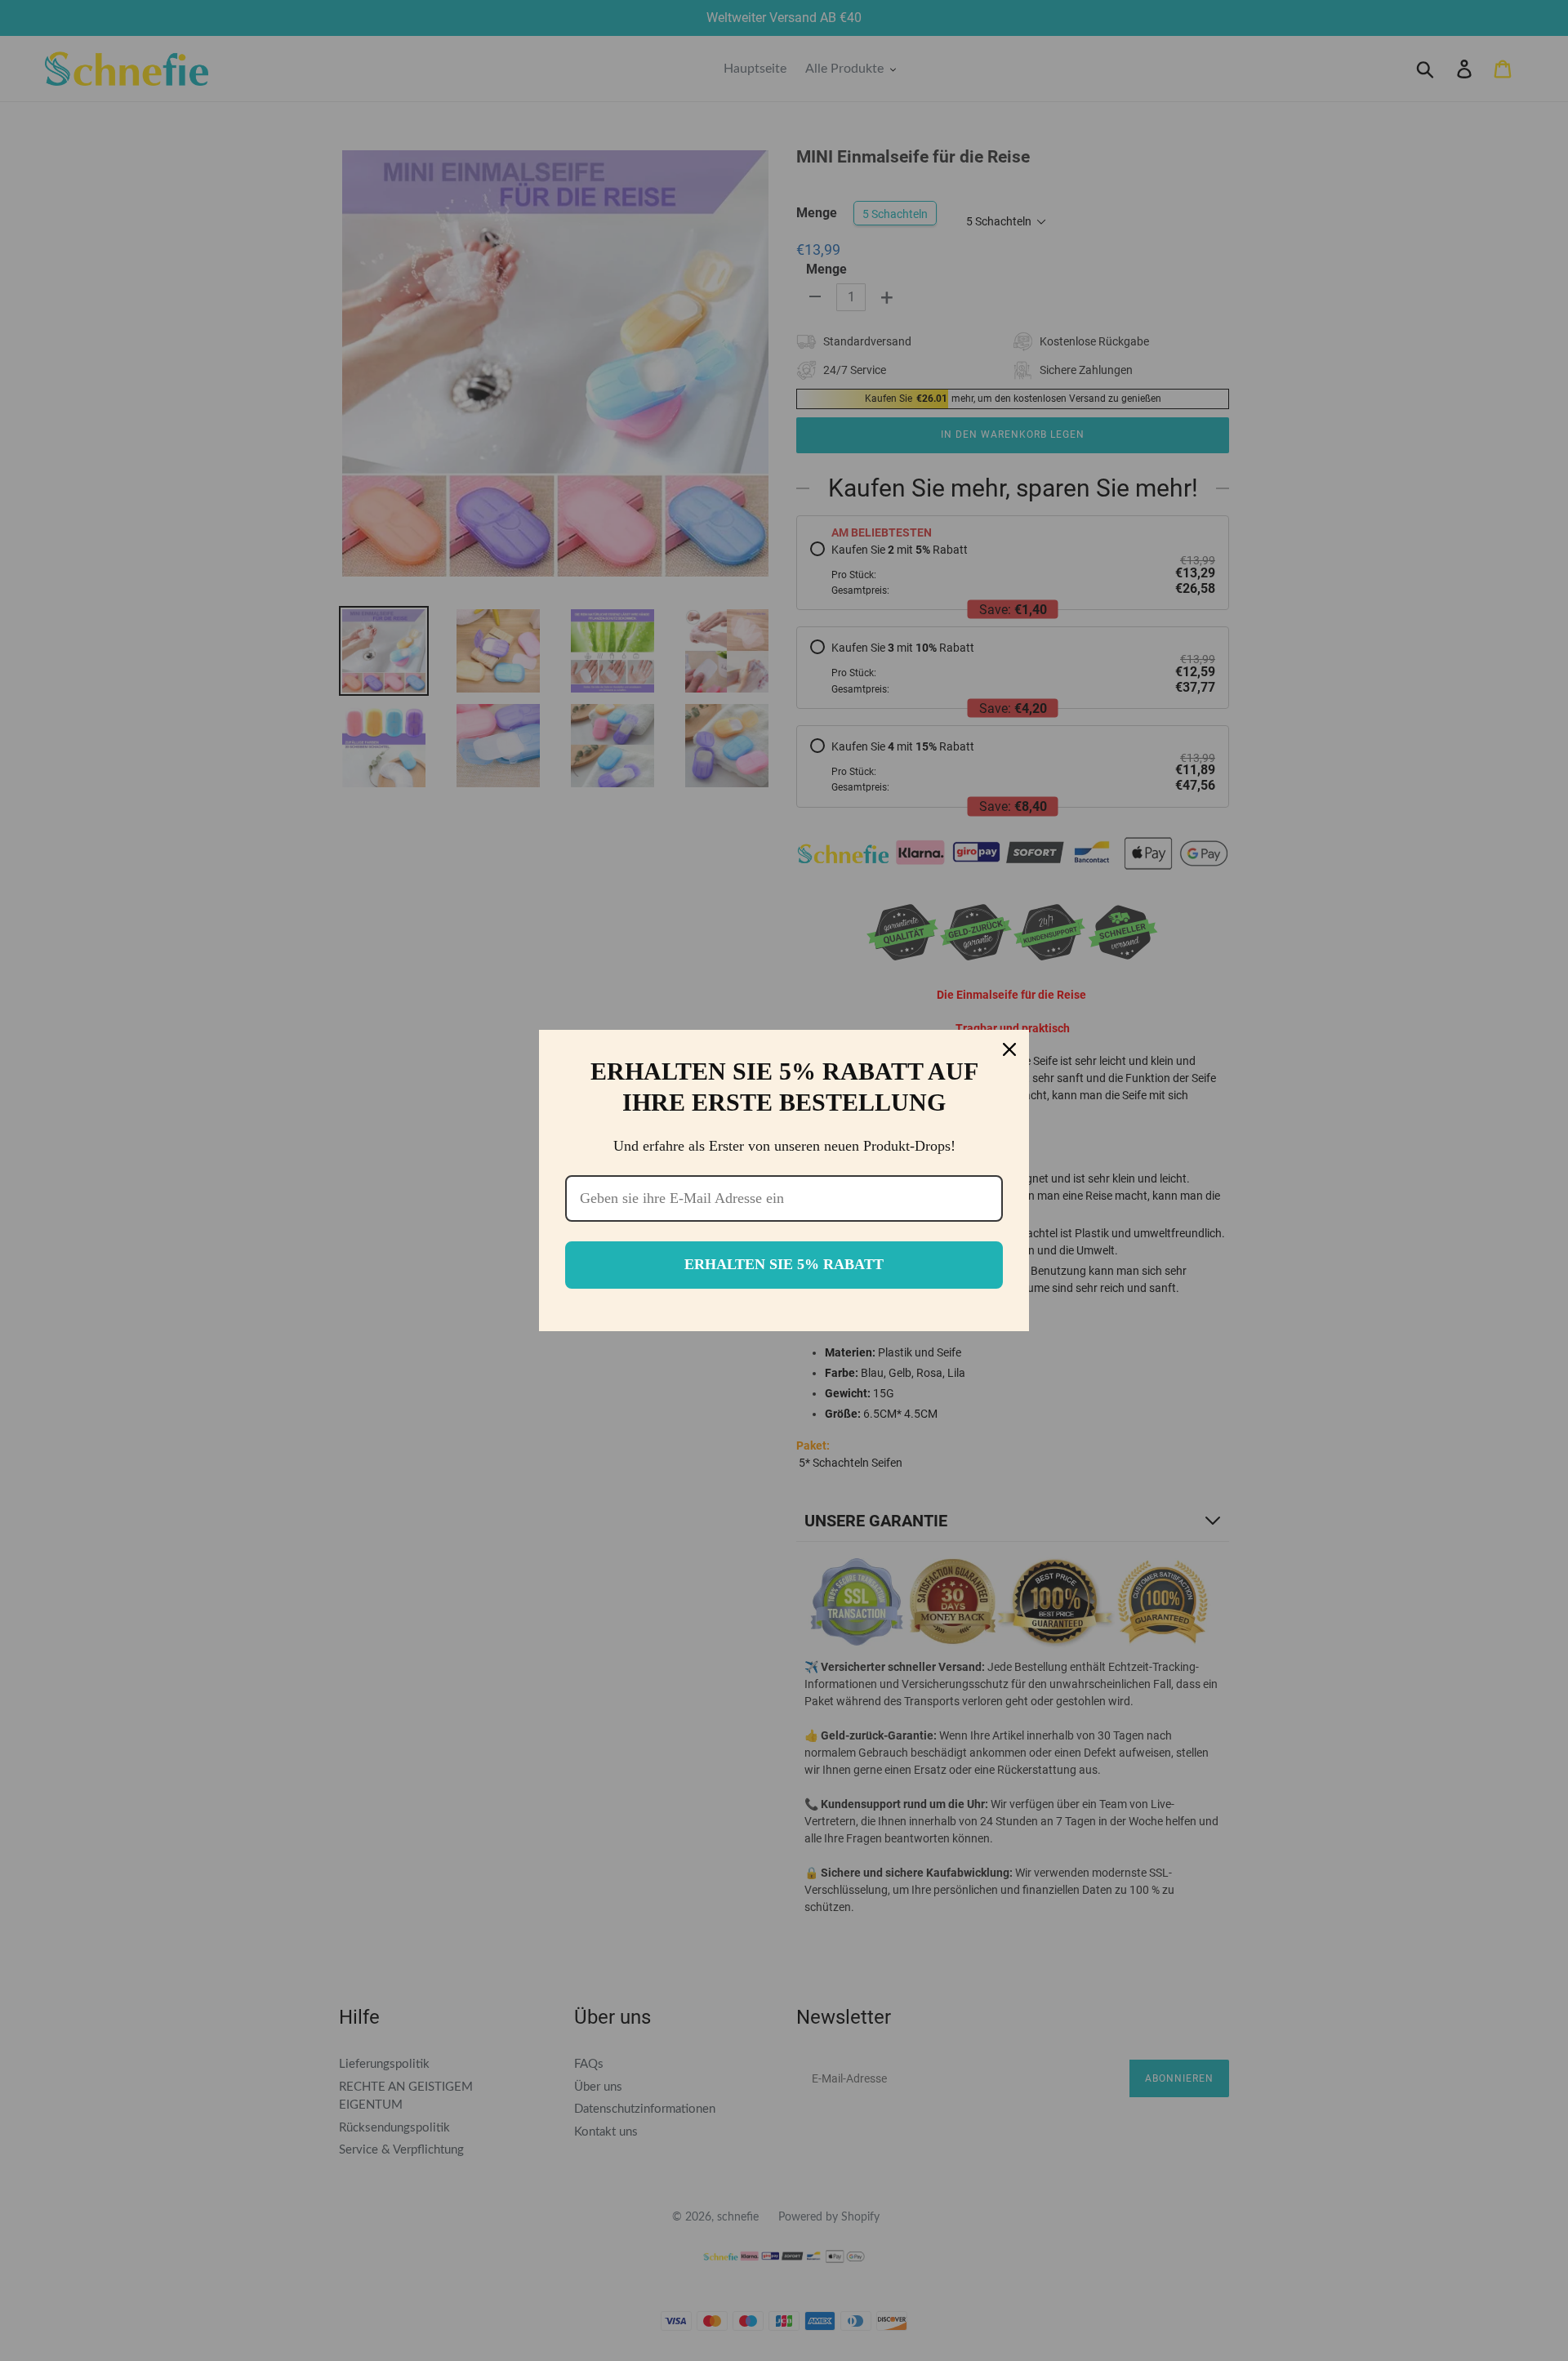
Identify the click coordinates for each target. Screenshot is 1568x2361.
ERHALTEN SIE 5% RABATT (784, 1264)
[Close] (1009, 1049)
